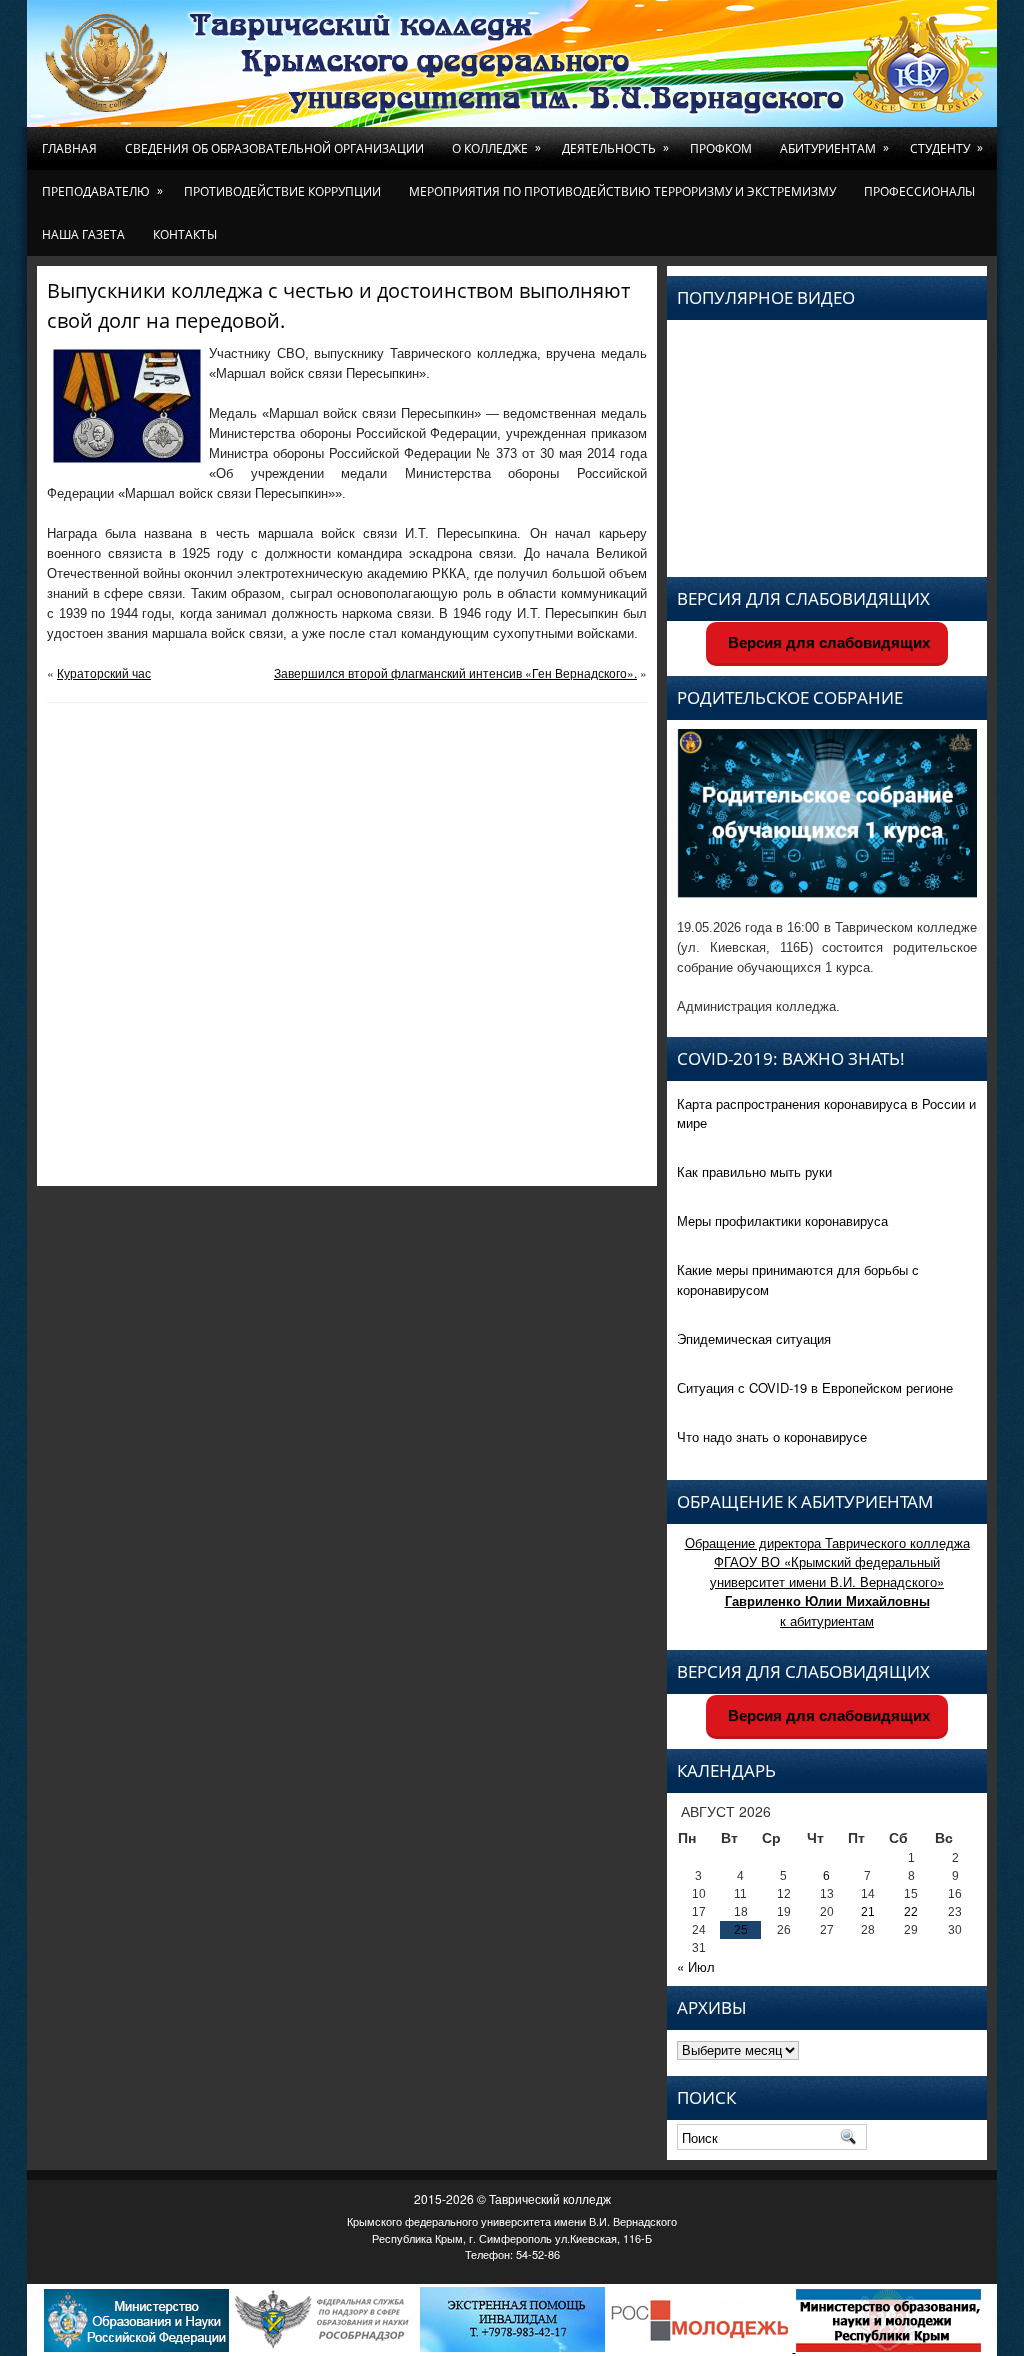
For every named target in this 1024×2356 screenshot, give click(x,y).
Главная (69, 148)
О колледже (496, 148)
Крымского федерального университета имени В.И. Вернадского (512, 2221)
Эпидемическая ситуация (754, 1338)
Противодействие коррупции (282, 191)
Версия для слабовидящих (827, 642)
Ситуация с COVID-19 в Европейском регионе (815, 1387)
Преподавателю (102, 191)
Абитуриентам (834, 148)
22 (911, 1912)
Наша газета (83, 234)
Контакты (185, 234)
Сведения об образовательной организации (274, 148)
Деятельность (615, 148)
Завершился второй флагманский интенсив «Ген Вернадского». (455, 672)
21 (868, 1912)
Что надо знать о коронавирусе (772, 1436)
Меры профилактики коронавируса (782, 1220)
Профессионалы (919, 191)
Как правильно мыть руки (754, 1171)
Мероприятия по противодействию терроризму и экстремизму (622, 191)
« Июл (696, 1966)
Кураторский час (104, 672)
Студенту (946, 148)
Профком (721, 148)
